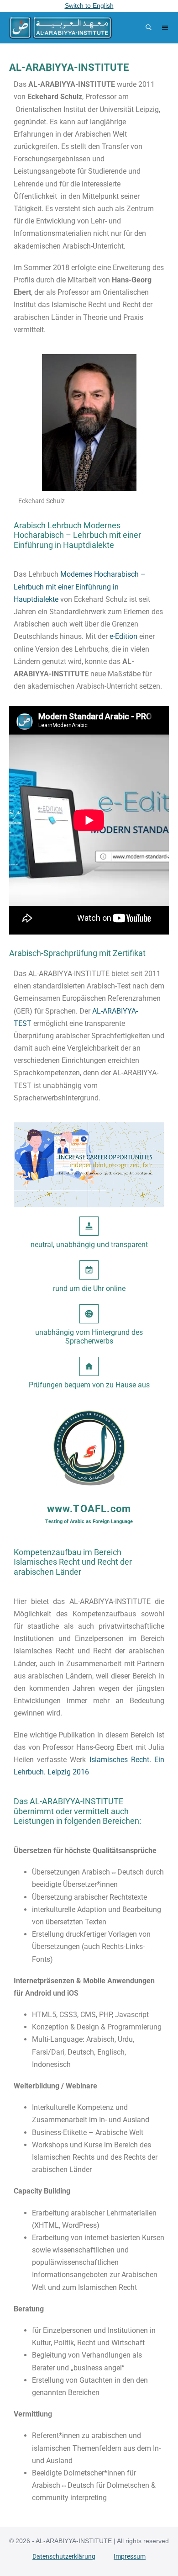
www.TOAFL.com (89, 1509)
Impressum (130, 2556)
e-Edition (123, 636)
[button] (147, 28)
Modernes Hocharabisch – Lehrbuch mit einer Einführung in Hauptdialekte (80, 587)
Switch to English (89, 5)
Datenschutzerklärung (64, 2556)
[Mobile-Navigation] (165, 28)
